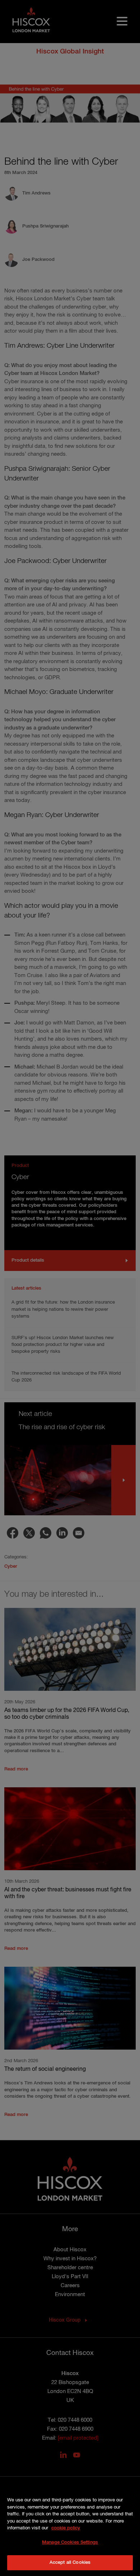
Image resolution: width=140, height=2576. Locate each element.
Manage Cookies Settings (70, 2542)
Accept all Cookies (70, 2563)
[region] (70, 2528)
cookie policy (66, 2528)
